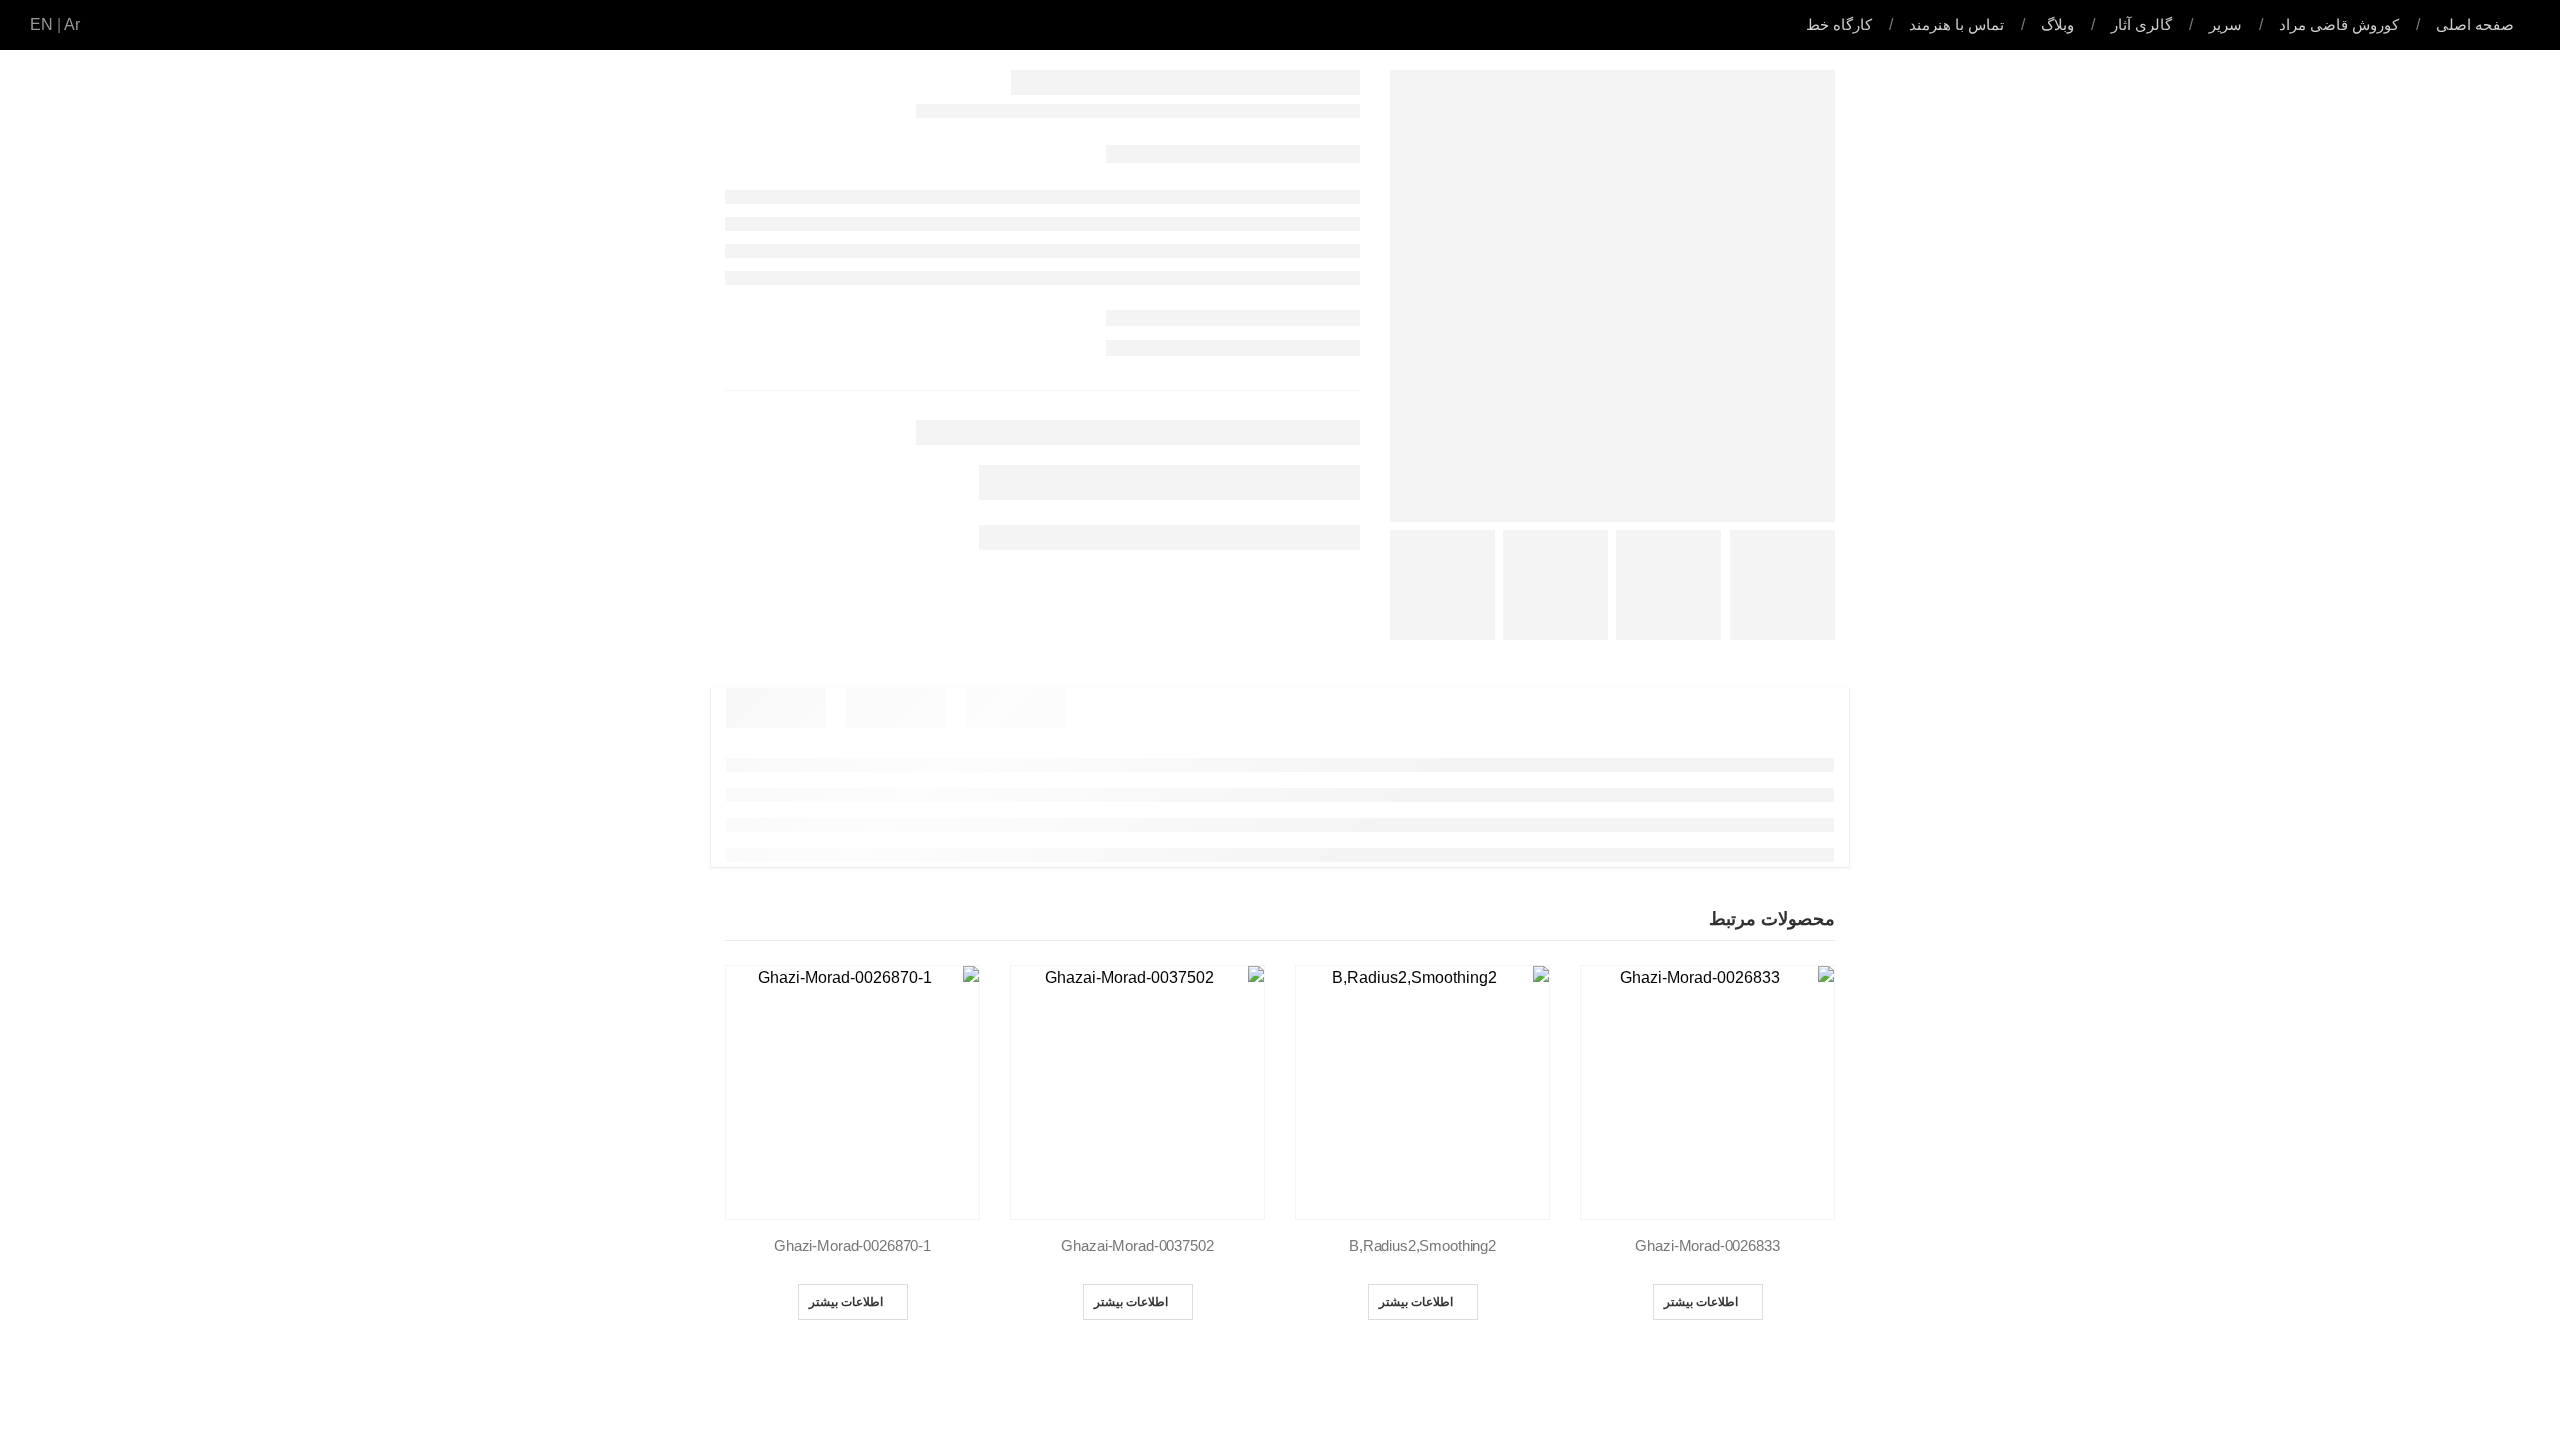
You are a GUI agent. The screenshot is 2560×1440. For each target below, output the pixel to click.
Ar (72, 24)
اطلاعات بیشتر (1701, 1301)
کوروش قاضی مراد (2339, 24)
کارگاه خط (1839, 24)
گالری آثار (2141, 24)
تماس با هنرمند (1956, 24)
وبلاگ (2057, 24)
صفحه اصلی (2475, 24)
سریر (2225, 24)
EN (41, 24)
